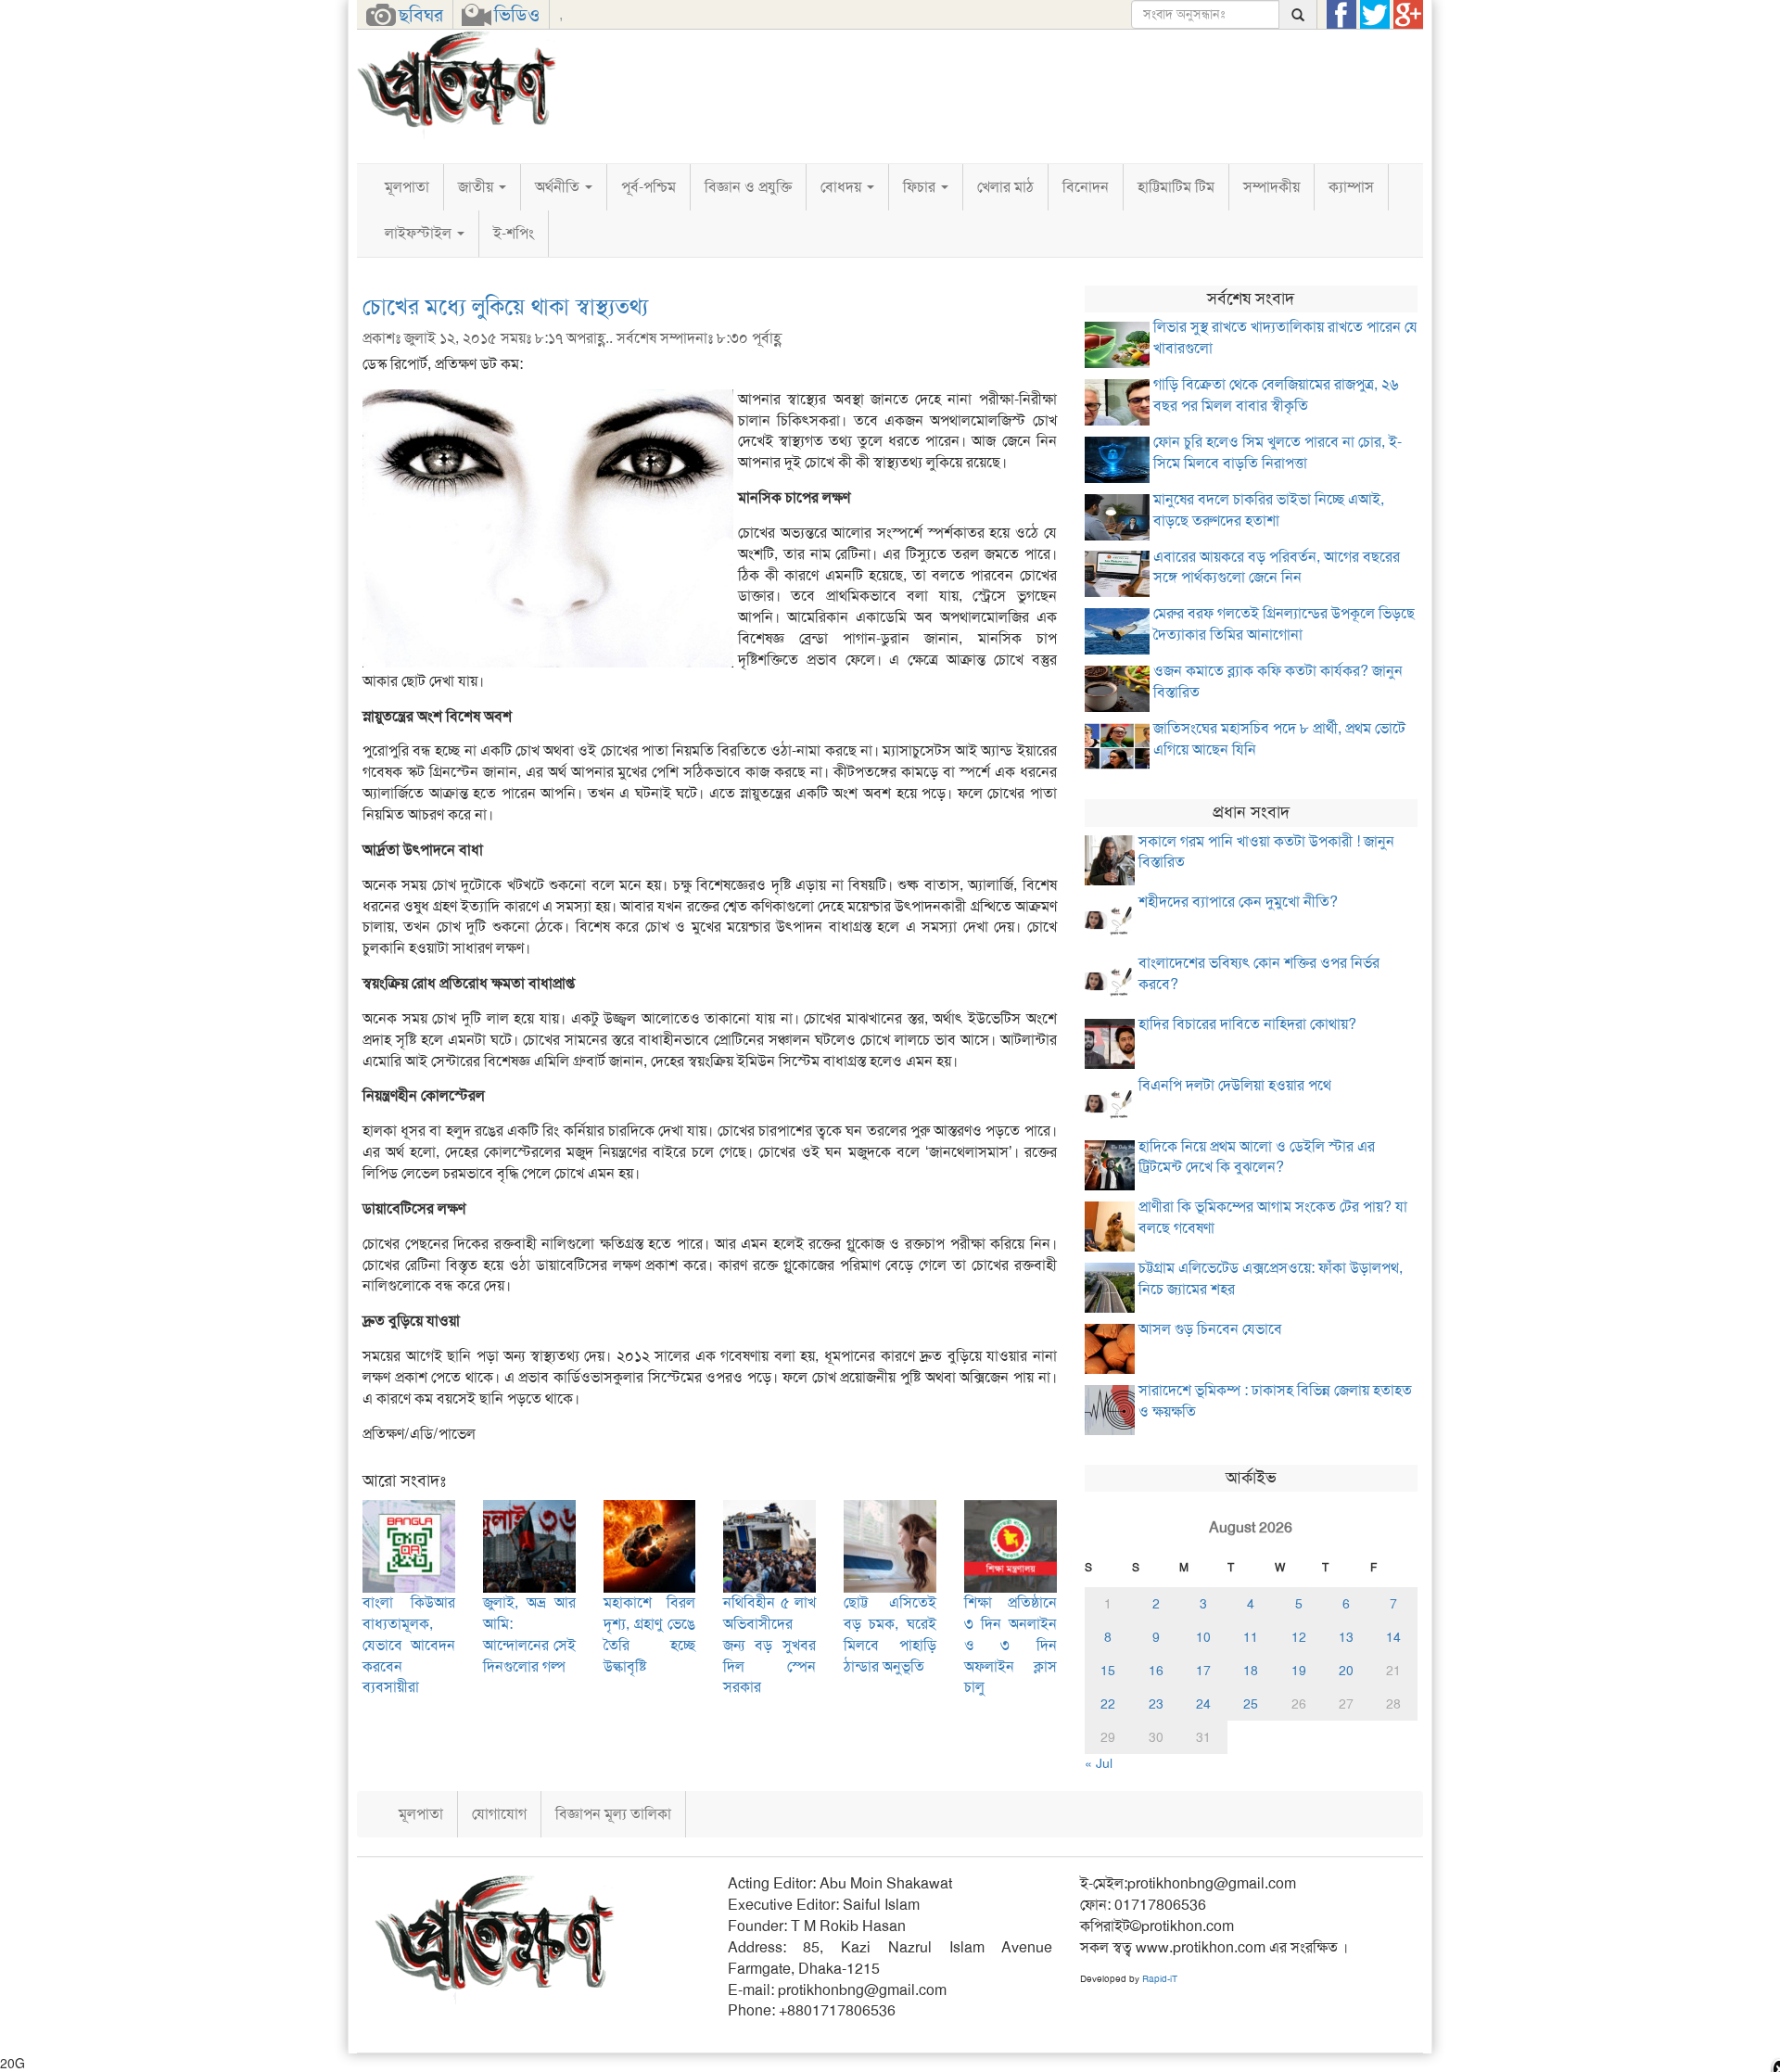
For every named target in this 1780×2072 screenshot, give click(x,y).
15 (1108, 1671)
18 (1251, 1671)
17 (1203, 1671)
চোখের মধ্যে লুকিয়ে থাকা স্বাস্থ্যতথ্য (505, 307)
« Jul (1099, 1763)
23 (1156, 1704)
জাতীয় (477, 187)
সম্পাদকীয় (1271, 187)
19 (1299, 1671)
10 (1203, 1637)
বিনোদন (1086, 187)
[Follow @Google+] (1408, 15)
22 (1108, 1704)
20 (1346, 1671)
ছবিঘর (421, 15)
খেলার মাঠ (1005, 187)
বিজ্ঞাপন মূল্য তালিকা (613, 1814)
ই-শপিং (514, 233)
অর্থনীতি (559, 187)
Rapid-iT (1160, 1979)
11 (1251, 1637)
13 (1346, 1637)
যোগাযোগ (499, 1814)
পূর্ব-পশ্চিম (648, 187)
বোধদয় (843, 187)
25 (1251, 1704)
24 (1203, 1704)
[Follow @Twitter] (1375, 15)
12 (1299, 1637)
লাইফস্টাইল (420, 233)
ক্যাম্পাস (1351, 187)
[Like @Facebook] (1341, 15)
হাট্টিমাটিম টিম (1176, 187)
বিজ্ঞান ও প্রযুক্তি (748, 187)
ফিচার (921, 187)
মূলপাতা (407, 187)
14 (1393, 1637)
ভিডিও (517, 15)
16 (1156, 1671)
